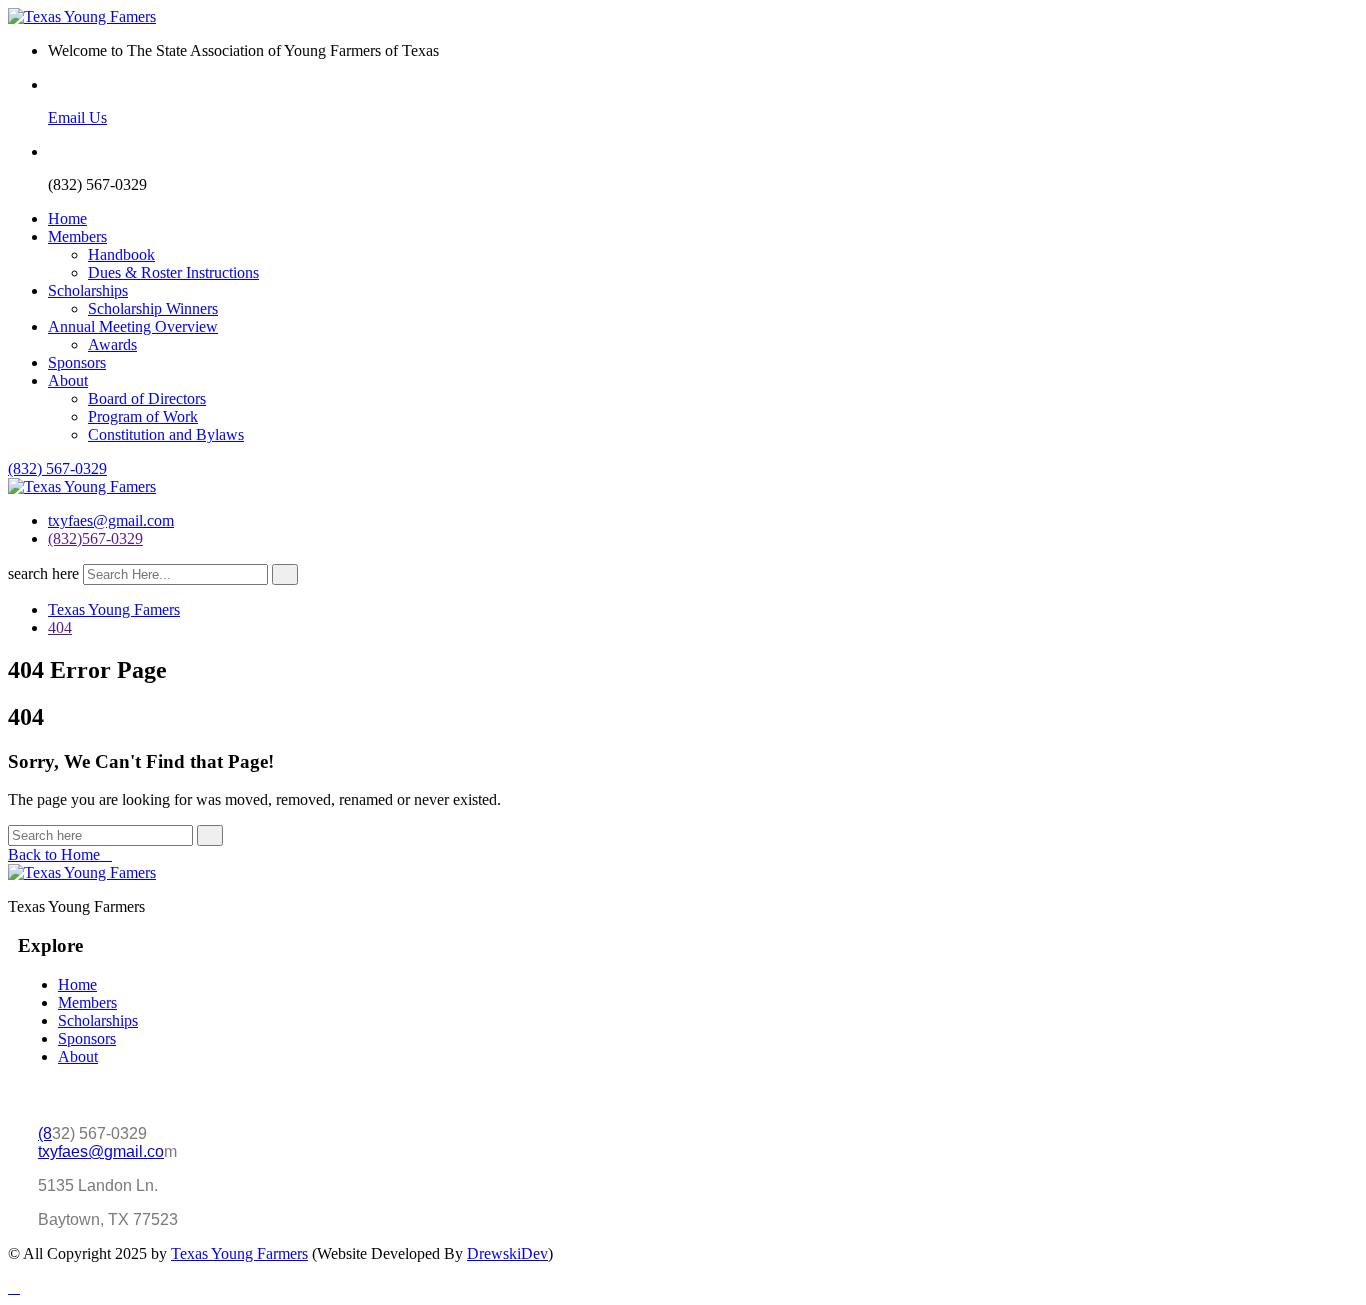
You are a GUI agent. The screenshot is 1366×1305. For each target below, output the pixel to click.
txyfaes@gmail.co (101, 1151)
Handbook (121, 254)
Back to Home (54, 854)
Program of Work (143, 416)
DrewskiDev (507, 1253)
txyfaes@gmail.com (111, 520)
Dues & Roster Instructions (173, 272)
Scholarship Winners (153, 308)
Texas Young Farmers (239, 1253)
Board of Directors (147, 398)
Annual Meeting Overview (133, 326)
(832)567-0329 (95, 538)
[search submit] (285, 574)
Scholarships (88, 290)
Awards (112, 344)
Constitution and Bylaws (166, 434)
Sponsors (77, 362)
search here (43, 573)
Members (77, 236)
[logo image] (82, 486)
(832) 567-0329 (57, 468)
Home (67, 218)
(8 (45, 1133)
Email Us (77, 117)
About (68, 380)
